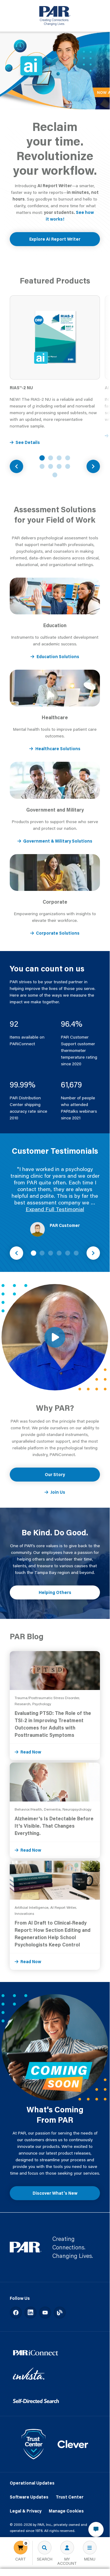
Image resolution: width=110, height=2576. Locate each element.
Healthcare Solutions (58, 749)
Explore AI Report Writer (55, 239)
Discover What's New (55, 2193)
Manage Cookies (66, 2511)
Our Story (55, 1475)
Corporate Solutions (58, 933)
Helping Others (55, 1592)
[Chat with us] (96, 2530)
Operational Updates (32, 2483)
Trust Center (70, 2497)
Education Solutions (58, 657)
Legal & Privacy (26, 2511)
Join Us (58, 1492)
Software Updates (29, 2497)
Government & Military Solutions (58, 841)
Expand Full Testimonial (55, 1209)
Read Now (31, 1752)
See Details (28, 442)
